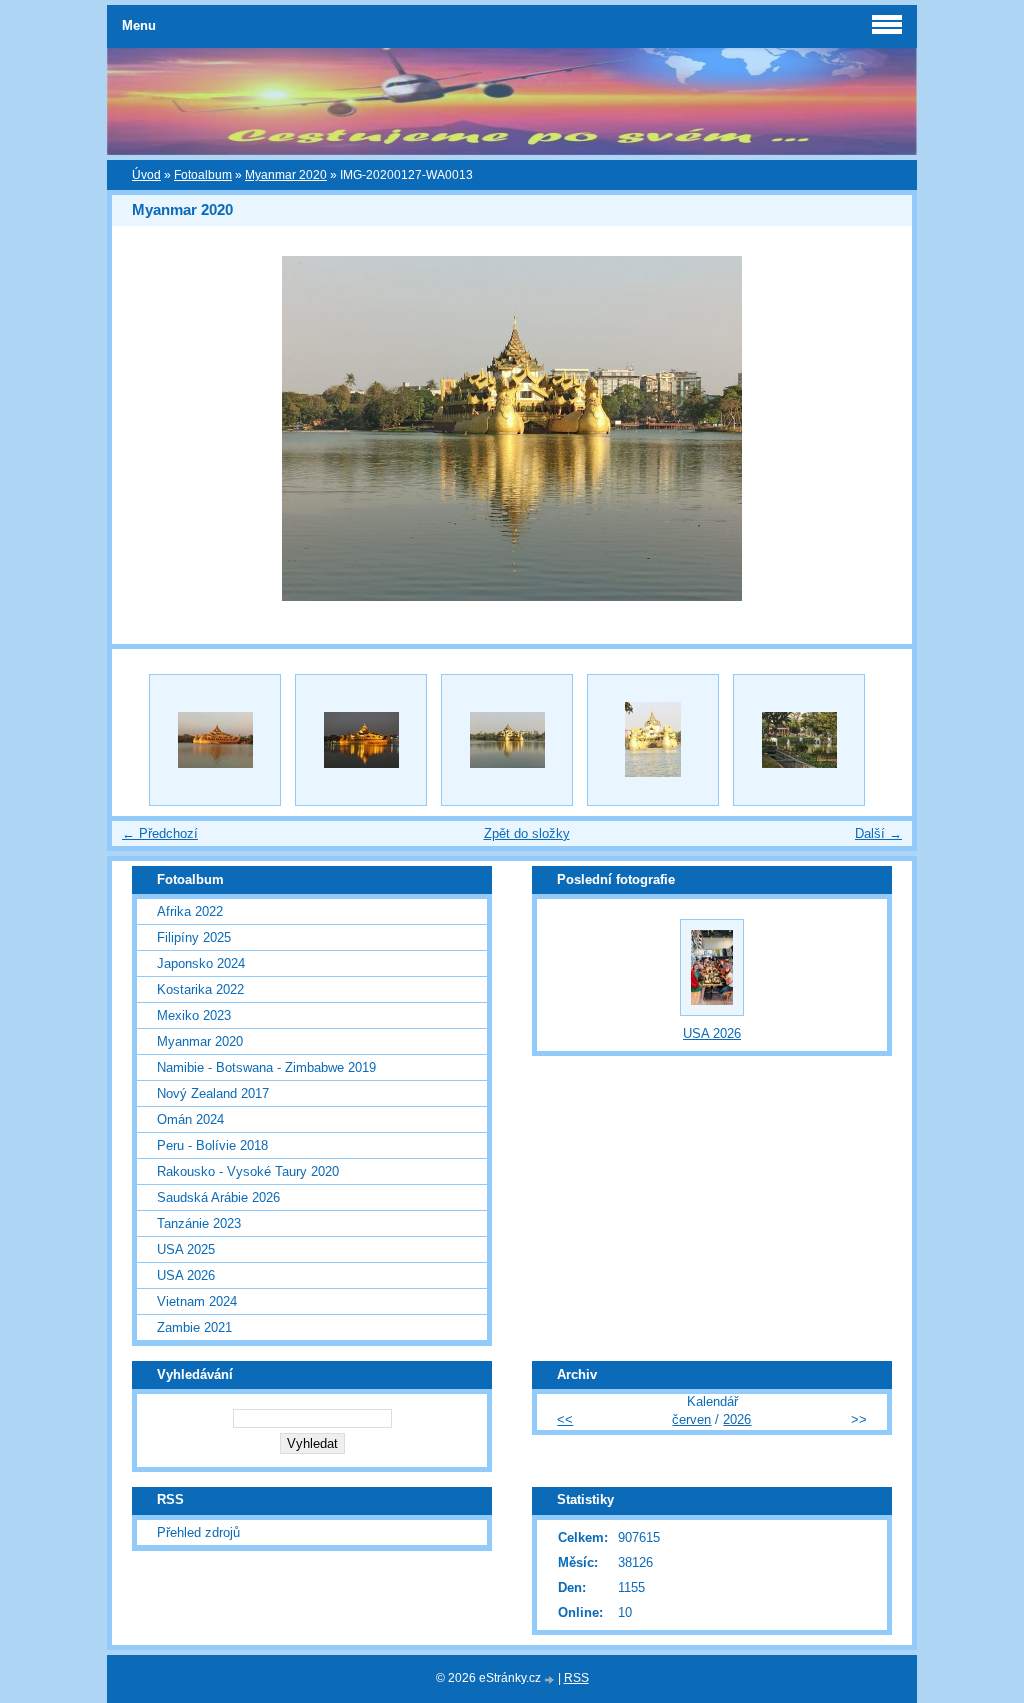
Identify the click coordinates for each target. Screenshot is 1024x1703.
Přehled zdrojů (198, 1532)
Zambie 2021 (194, 1327)
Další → (878, 833)
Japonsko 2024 (201, 963)
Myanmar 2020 (286, 175)
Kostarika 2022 (200, 989)
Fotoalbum (203, 175)
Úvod (146, 175)
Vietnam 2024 (197, 1301)
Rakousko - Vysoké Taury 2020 (248, 1171)
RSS (576, 1678)
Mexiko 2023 (194, 1015)
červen (691, 1419)
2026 (737, 1419)
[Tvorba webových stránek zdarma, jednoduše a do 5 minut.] (551, 1679)
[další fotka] (879, 428)
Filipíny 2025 (194, 937)
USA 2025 (186, 1249)
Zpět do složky (527, 833)
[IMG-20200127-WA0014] (653, 740)
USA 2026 (186, 1275)
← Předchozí (160, 833)
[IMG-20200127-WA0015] (799, 740)
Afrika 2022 (190, 911)
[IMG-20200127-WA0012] (361, 740)
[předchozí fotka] (144, 428)
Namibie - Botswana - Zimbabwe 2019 (266, 1067)
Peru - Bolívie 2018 (212, 1145)
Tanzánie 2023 (199, 1223)
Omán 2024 (190, 1119)
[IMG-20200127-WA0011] (215, 740)
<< (565, 1419)
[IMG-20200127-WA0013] (507, 740)
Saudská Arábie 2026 (218, 1197)
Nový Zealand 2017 (213, 1093)
